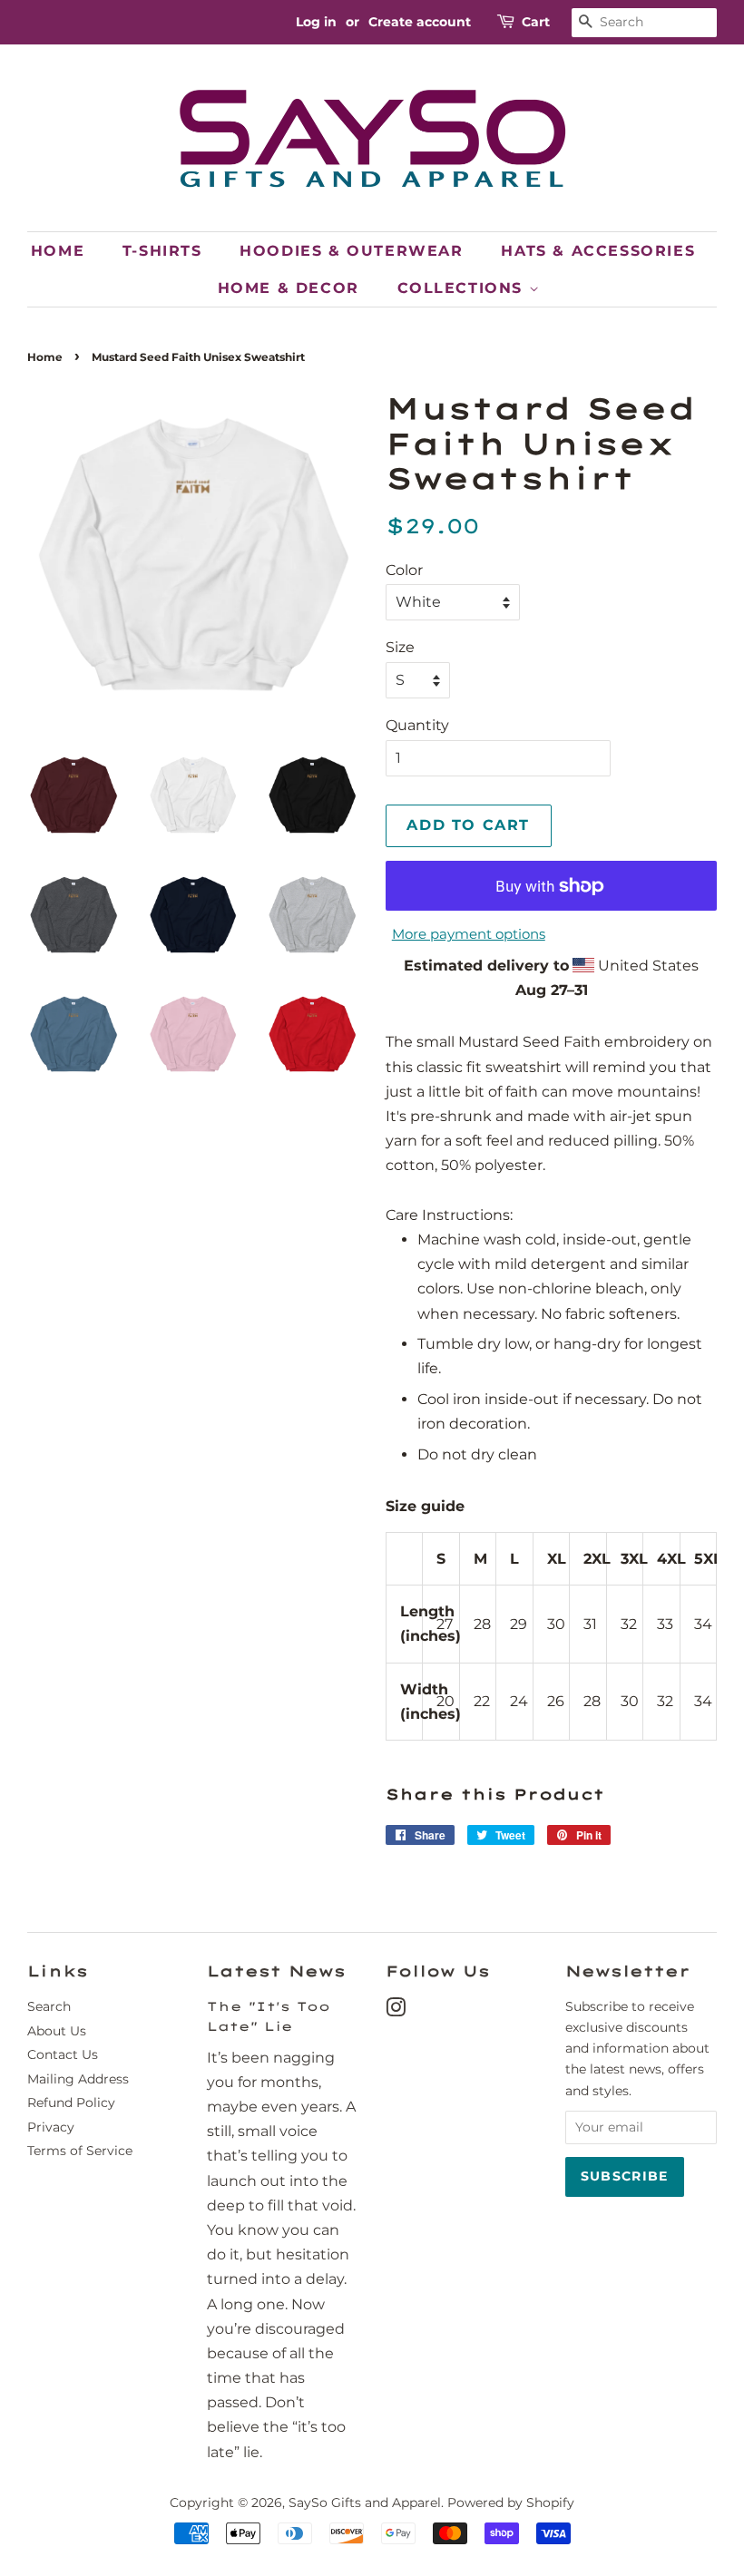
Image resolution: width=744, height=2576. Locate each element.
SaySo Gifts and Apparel (365, 2503)
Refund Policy (71, 2103)
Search (49, 2006)
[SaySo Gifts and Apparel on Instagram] (396, 2011)
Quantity (417, 725)
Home (58, 251)
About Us (57, 2031)
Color (404, 570)
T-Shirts (162, 251)
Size (400, 647)
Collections (463, 288)
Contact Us (63, 2054)
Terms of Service (80, 2151)
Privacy (51, 2127)
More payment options (469, 934)
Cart (536, 22)
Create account (420, 22)
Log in (316, 22)
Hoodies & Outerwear (351, 251)
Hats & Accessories (598, 251)
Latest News (276, 1971)
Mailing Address (78, 2079)
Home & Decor (289, 288)
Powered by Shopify (511, 2503)
